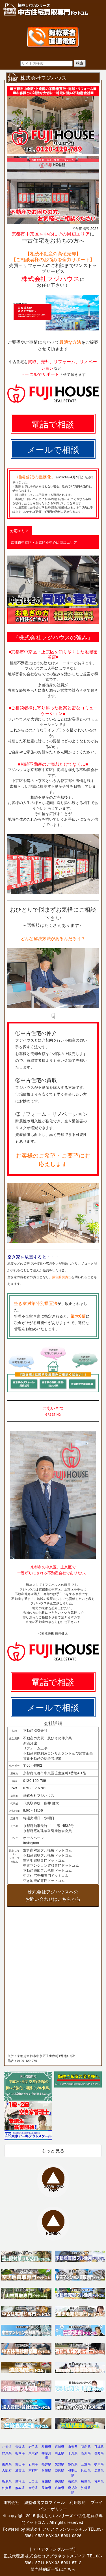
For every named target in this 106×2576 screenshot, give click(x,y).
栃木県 (20, 2453)
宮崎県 (60, 2488)
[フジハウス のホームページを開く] (53, 329)
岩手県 (33, 2446)
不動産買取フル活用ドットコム (47, 1855)
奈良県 (60, 2470)
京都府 (33, 2470)
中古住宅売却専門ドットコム (46, 1875)
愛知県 (60, 2464)
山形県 (73, 2446)
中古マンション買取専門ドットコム (51, 1865)
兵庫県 (46, 2470)
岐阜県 (99, 2464)
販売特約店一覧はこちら (53, 2569)
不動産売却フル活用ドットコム (47, 1870)
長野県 (99, 2453)
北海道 (7, 2446)
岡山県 (86, 2470)
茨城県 (99, 2446)
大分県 (33, 2488)
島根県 (20, 2481)
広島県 (99, 2470)
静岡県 (73, 2464)
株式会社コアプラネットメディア (56, 2556)
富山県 (20, 2464)
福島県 (86, 2446)
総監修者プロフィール (45, 2502)
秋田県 (46, 2446)
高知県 (73, 2481)
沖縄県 (86, 2488)
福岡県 (99, 2481)
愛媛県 (46, 2481)
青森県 (20, 2446)
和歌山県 (73, 2472)
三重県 (86, 2464)
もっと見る (53, 2150)
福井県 (46, 2464)
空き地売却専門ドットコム (44, 1880)
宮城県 (60, 2446)
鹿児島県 (73, 2490)
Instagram (31, 1843)
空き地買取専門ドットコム (44, 1860)
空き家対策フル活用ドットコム (47, 1850)
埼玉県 (60, 2453)
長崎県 (46, 2488)
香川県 (60, 2481)
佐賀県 (7, 2488)
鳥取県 (7, 2481)
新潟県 (86, 2453)
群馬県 (7, 2453)
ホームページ (34, 1837)
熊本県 (20, 2488)
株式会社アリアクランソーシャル (57, 2529)
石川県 (33, 2464)
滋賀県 (20, 2470)
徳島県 (86, 2481)
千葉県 (73, 2453)
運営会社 (11, 2502)
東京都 (33, 2453)
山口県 (33, 2481)
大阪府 (7, 2470)
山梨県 (7, 2464)
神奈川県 (46, 2455)
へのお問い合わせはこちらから (53, 1895)
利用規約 (78, 2502)
